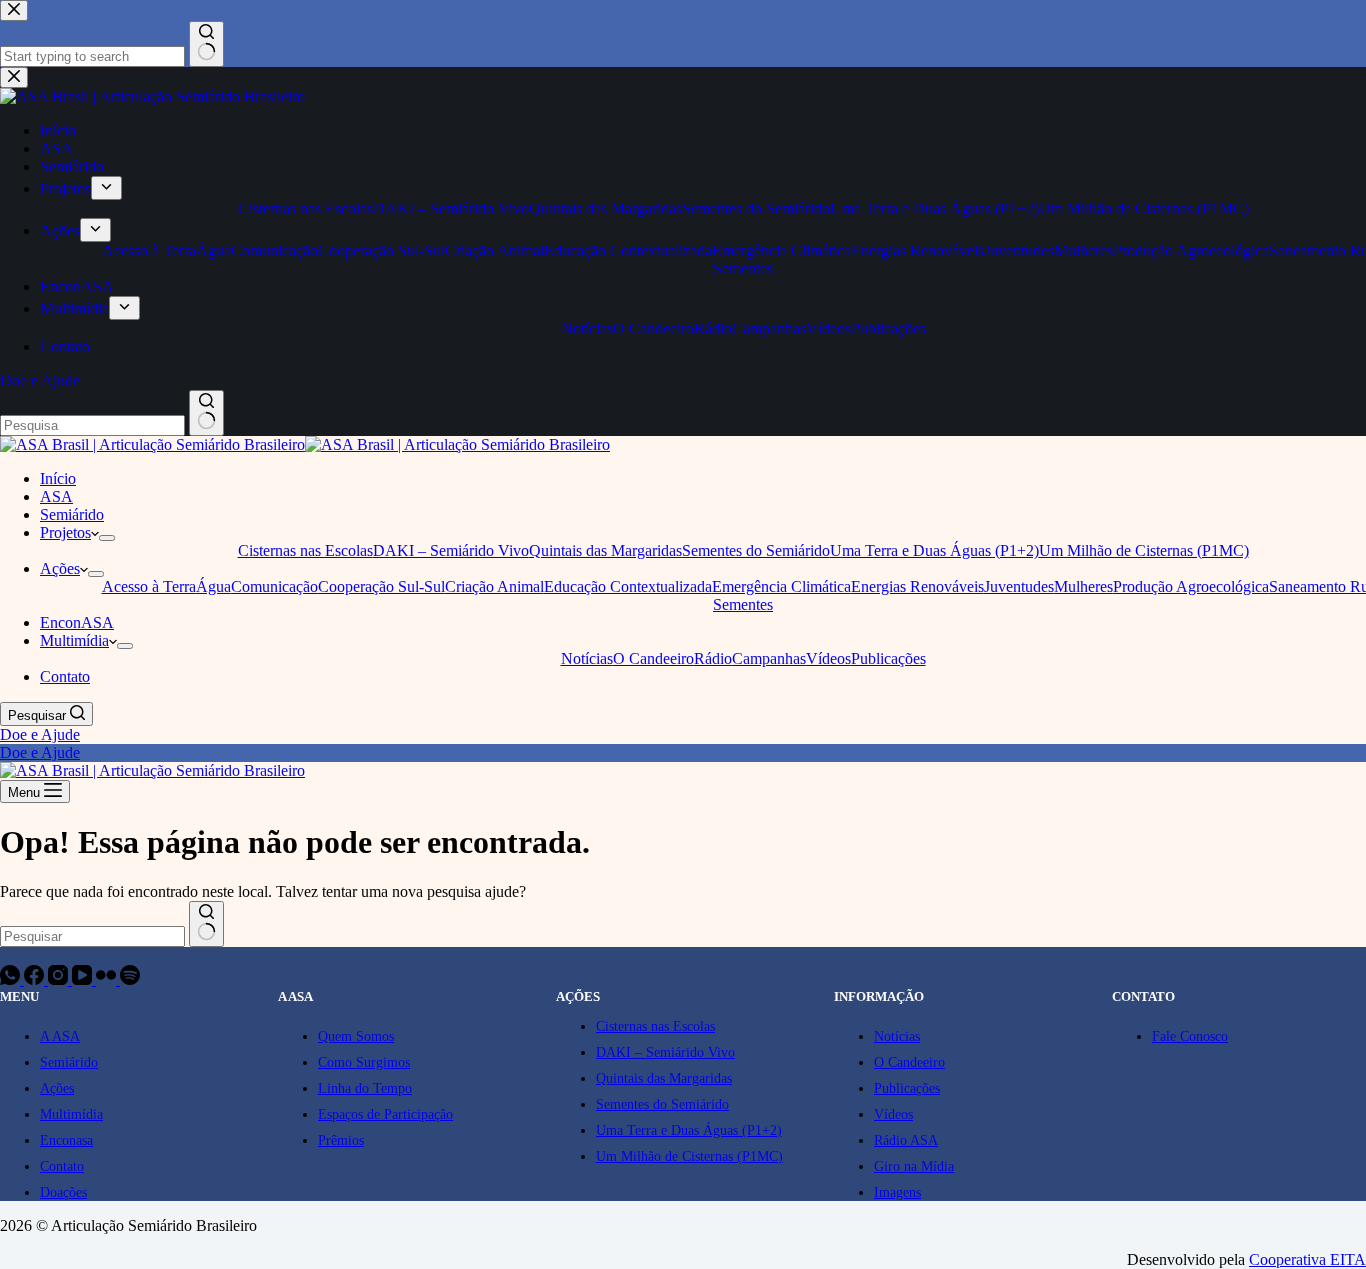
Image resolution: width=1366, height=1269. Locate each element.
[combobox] (92, 936)
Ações (60, 568)
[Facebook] (36, 979)
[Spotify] (130, 979)
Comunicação (274, 586)
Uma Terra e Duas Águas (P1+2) (934, 550)
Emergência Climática (781, 586)
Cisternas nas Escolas (305, 550)
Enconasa (66, 1140)
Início (58, 478)
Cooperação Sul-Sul (381, 586)
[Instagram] (60, 979)
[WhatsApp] (12, 979)
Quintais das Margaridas (605, 550)
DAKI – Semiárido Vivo (451, 550)
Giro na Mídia (914, 1166)
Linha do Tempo (365, 1088)
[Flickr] (108, 979)
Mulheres (1083, 586)
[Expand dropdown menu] (107, 538)
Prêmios (341, 1140)
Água (213, 586)
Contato (65, 676)
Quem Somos (356, 1036)
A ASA (60, 1036)
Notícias (587, 658)
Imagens (897, 1192)
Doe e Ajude (40, 734)
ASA (56, 496)
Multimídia (74, 640)
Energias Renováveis (917, 586)
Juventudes (1019, 586)
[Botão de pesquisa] (206, 924)
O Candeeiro (653, 658)
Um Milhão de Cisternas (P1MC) (1144, 550)
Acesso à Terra (149, 586)
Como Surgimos (364, 1062)
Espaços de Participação (385, 1114)
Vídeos (828, 658)
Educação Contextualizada (628, 586)
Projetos (65, 532)
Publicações (888, 658)
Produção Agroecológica (1191, 586)
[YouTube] (84, 979)
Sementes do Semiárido (756, 550)
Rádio (713, 658)
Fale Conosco (1190, 1036)
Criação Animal (494, 586)
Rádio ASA (906, 1140)
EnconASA (77, 622)
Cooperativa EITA (1307, 1259)
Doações (63, 1192)
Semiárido (72, 514)
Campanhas (769, 658)
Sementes (743, 604)
